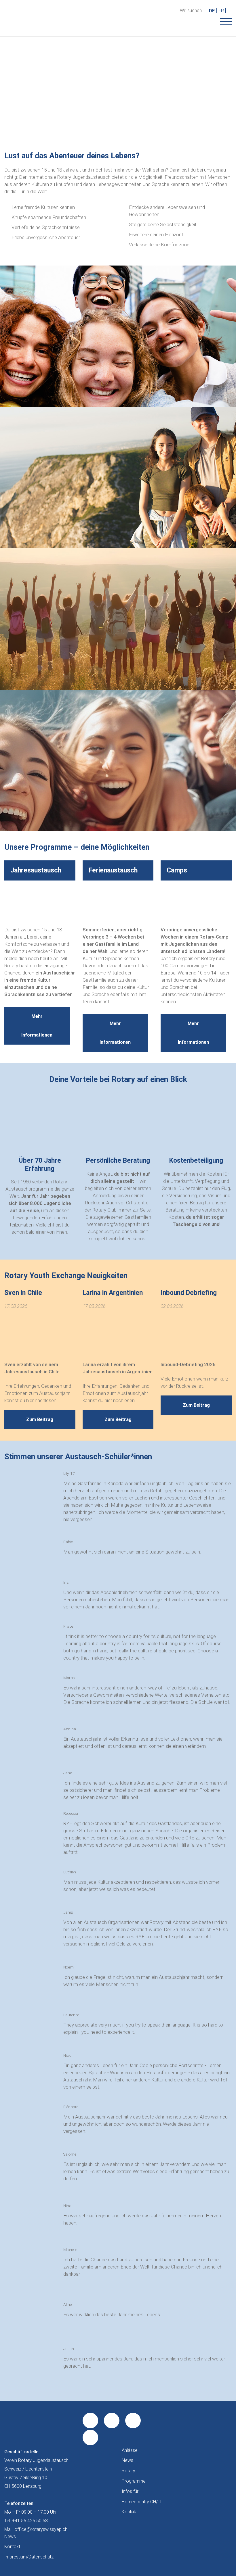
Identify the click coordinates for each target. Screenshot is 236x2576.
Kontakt (130, 2512)
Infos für (130, 2491)
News (127, 2460)
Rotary (129, 2471)
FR (221, 11)
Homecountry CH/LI (142, 2502)
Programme (134, 2481)
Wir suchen (191, 11)
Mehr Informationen (37, 1026)
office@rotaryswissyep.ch (41, 2529)
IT (229, 11)
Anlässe (130, 2450)
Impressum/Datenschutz (29, 2557)
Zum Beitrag (40, 1419)
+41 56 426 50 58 (30, 2521)
